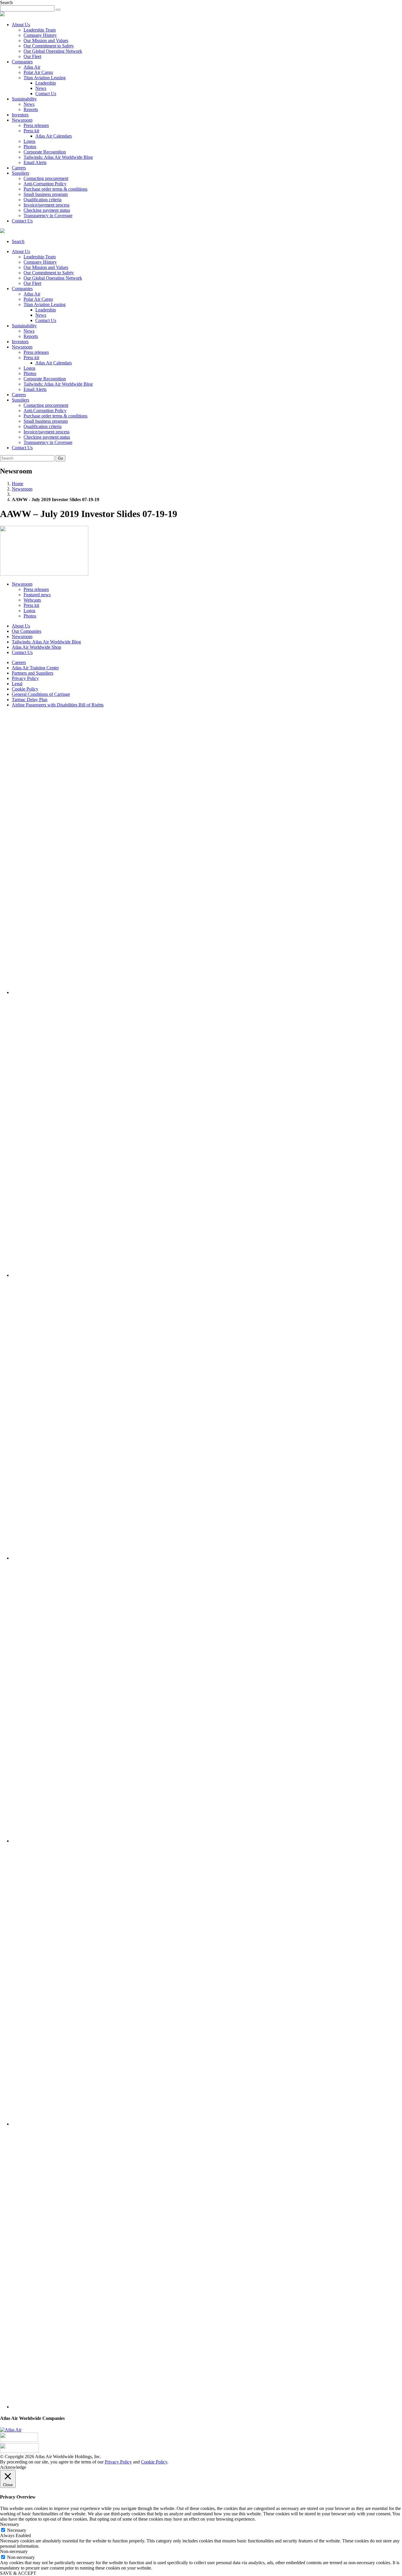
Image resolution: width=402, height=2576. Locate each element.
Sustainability (24, 99)
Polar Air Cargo (38, 72)
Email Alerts (35, 162)
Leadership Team (40, 30)
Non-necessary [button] (14, 2551)
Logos (29, 141)
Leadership (46, 83)
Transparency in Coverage (48, 216)
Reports (31, 109)
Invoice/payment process (46, 205)
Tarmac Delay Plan (30, 700)
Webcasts (32, 600)
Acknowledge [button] (13, 2467)
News (41, 88)
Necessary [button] (10, 2524)
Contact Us (46, 94)
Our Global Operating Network (53, 51)
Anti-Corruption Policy (45, 184)
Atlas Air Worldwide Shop (36, 647)
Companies (22, 62)
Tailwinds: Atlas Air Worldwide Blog (58, 157)
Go (60, 458)
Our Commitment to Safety (49, 46)
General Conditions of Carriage (41, 694)
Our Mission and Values (46, 41)
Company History (40, 35)
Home (18, 484)
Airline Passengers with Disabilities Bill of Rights (58, 705)
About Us (21, 25)
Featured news (37, 595)
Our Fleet (32, 56)
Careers (19, 168)
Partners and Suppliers (33, 673)
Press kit (31, 131)
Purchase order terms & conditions (55, 189)
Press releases (36, 125)
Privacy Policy (25, 678)
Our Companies (26, 631)
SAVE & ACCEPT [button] (18, 2573)
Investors (20, 115)
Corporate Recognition (45, 152)
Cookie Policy (25, 689)
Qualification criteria (43, 200)
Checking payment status (47, 210)
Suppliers (20, 173)
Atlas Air (32, 67)
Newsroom (22, 120)
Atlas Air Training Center (35, 668)
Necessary (17, 2530)
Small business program (46, 194)
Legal (17, 684)
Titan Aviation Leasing (45, 78)
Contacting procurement (46, 178)
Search (18, 241)
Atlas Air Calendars (54, 136)
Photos (30, 147)
